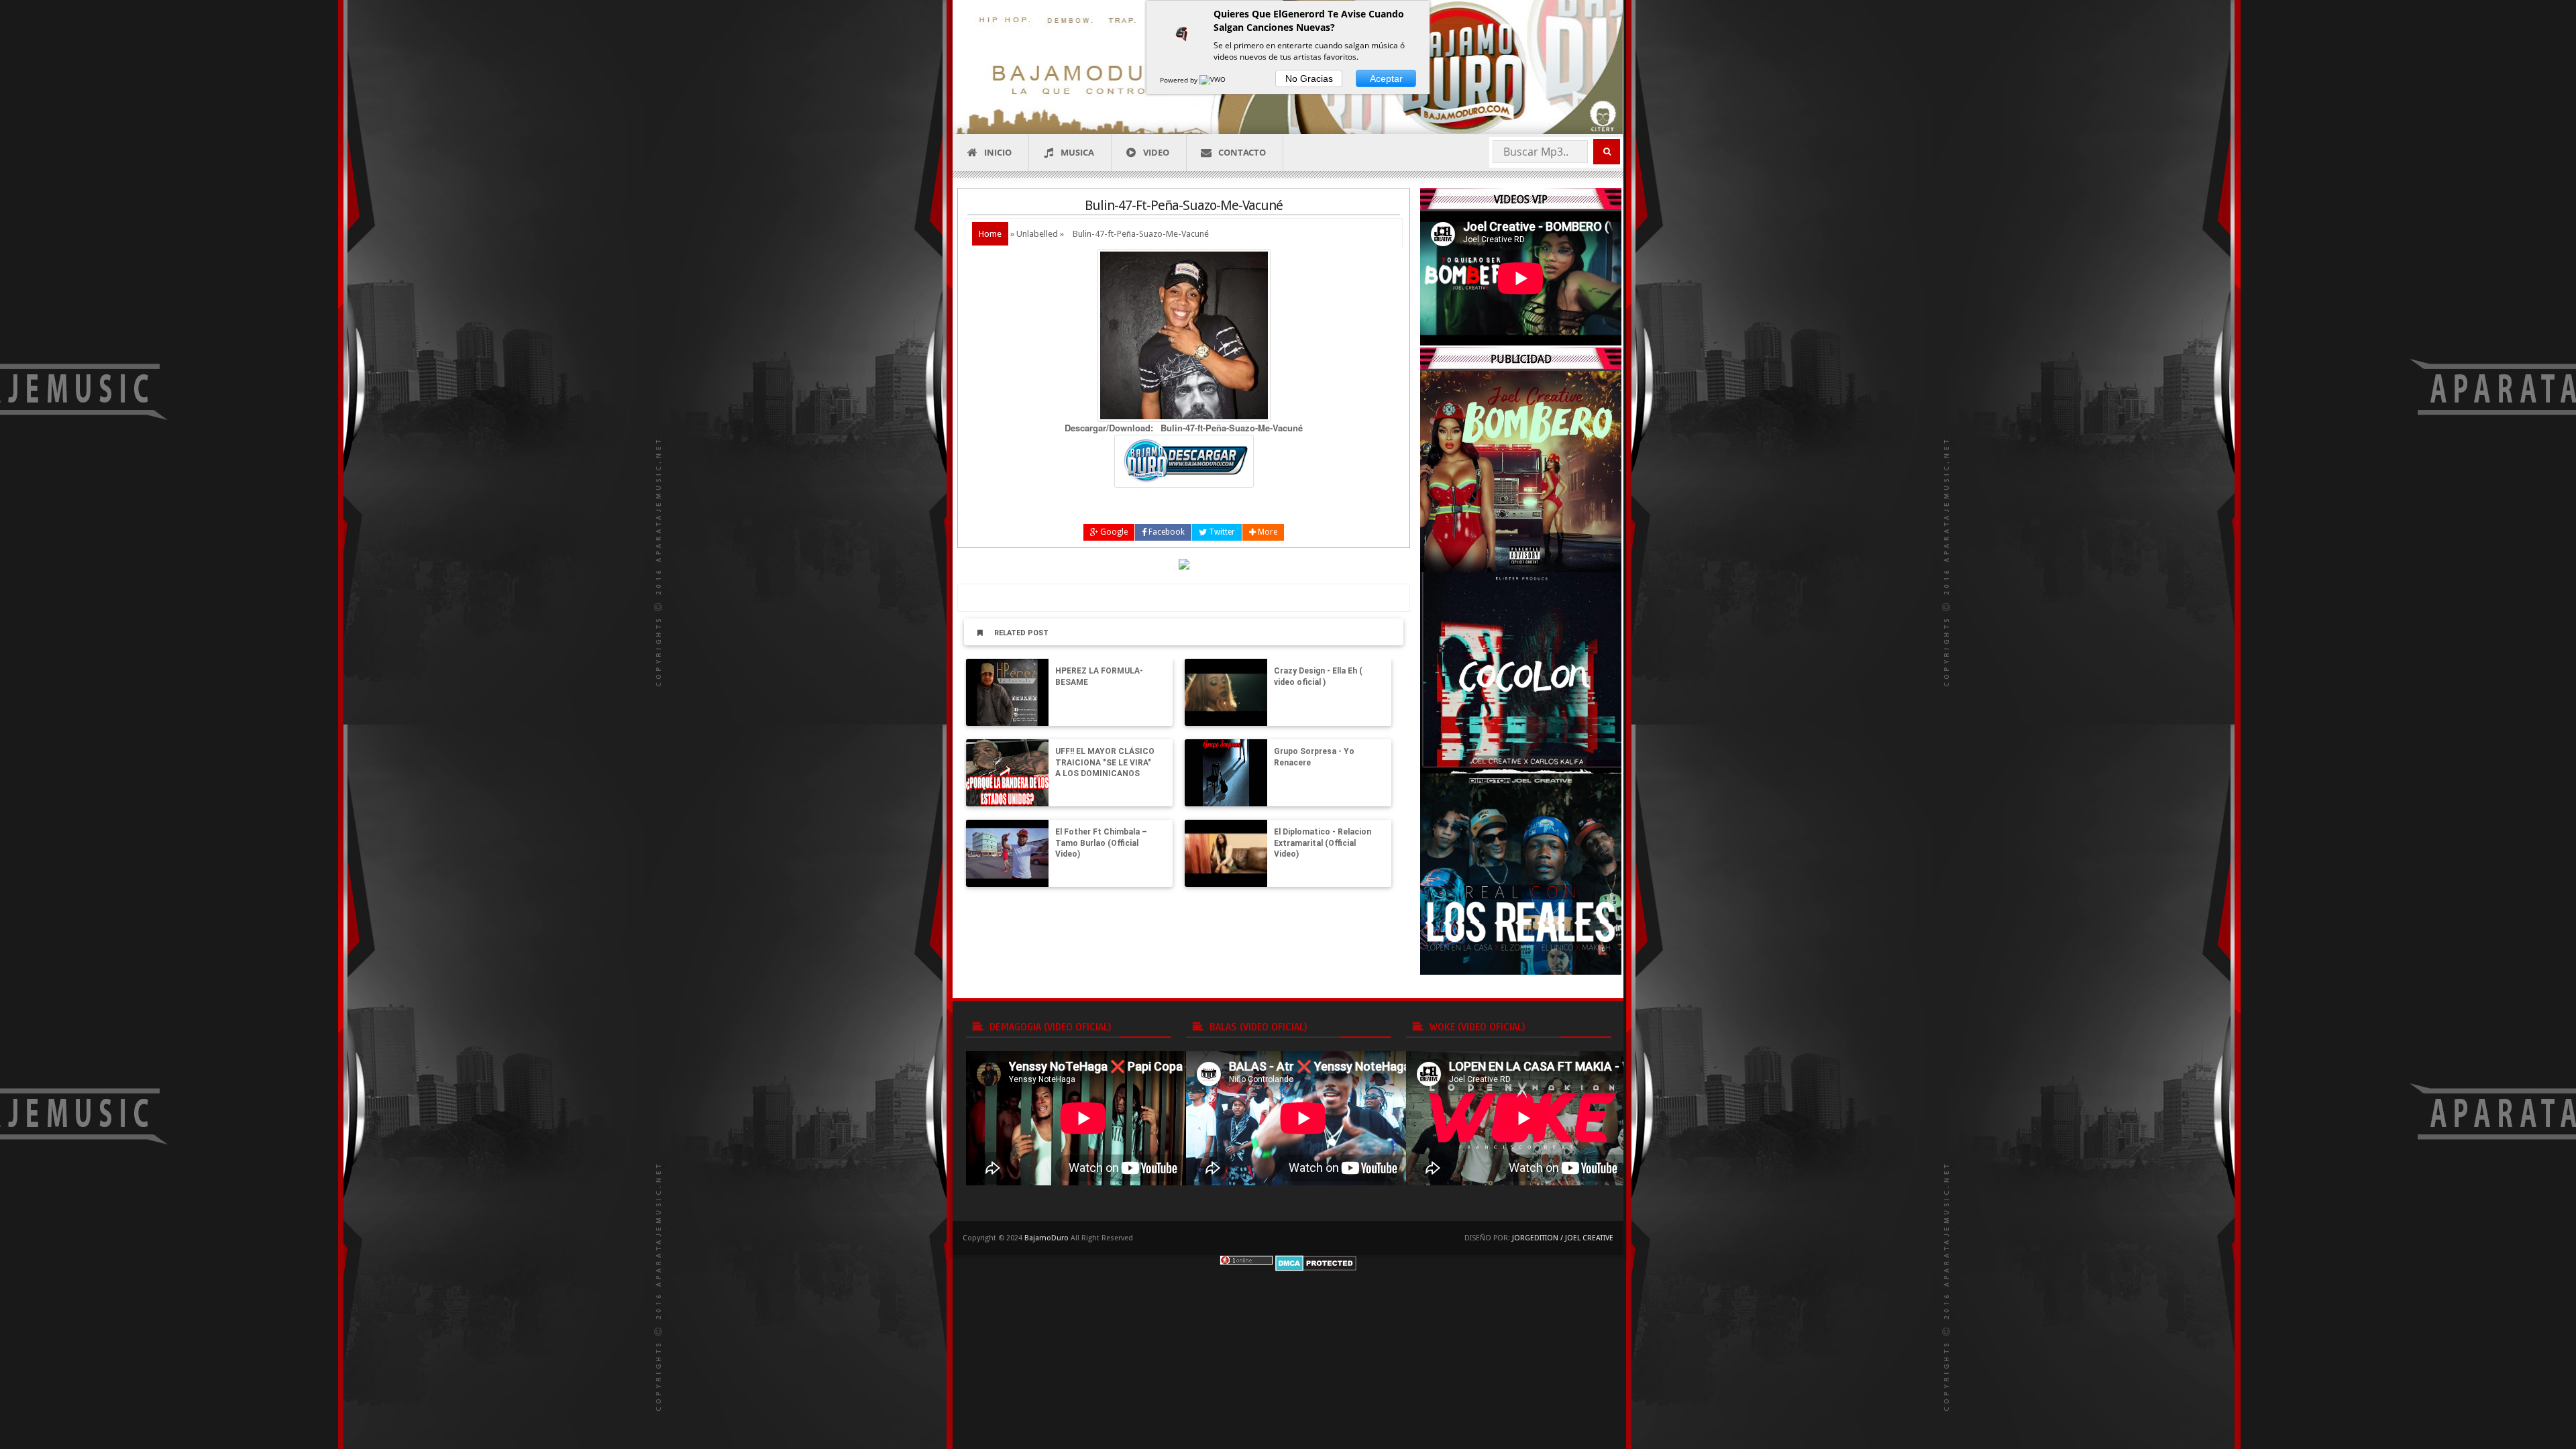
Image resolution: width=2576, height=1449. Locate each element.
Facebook (1166, 532)
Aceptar (1386, 78)
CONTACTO (1242, 152)
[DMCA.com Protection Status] (1316, 1262)
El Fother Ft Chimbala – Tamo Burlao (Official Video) (1101, 843)
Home (990, 234)
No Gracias (1309, 78)
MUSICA (1077, 152)
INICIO (998, 152)
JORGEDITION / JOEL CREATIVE (1563, 1238)
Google (1113, 532)
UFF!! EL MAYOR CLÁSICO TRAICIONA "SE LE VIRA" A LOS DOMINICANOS (1105, 763)
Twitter (1221, 532)
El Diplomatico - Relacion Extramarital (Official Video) (1323, 843)
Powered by (1180, 80)
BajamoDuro (1046, 1238)
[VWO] (1214, 80)
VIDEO (1156, 152)
